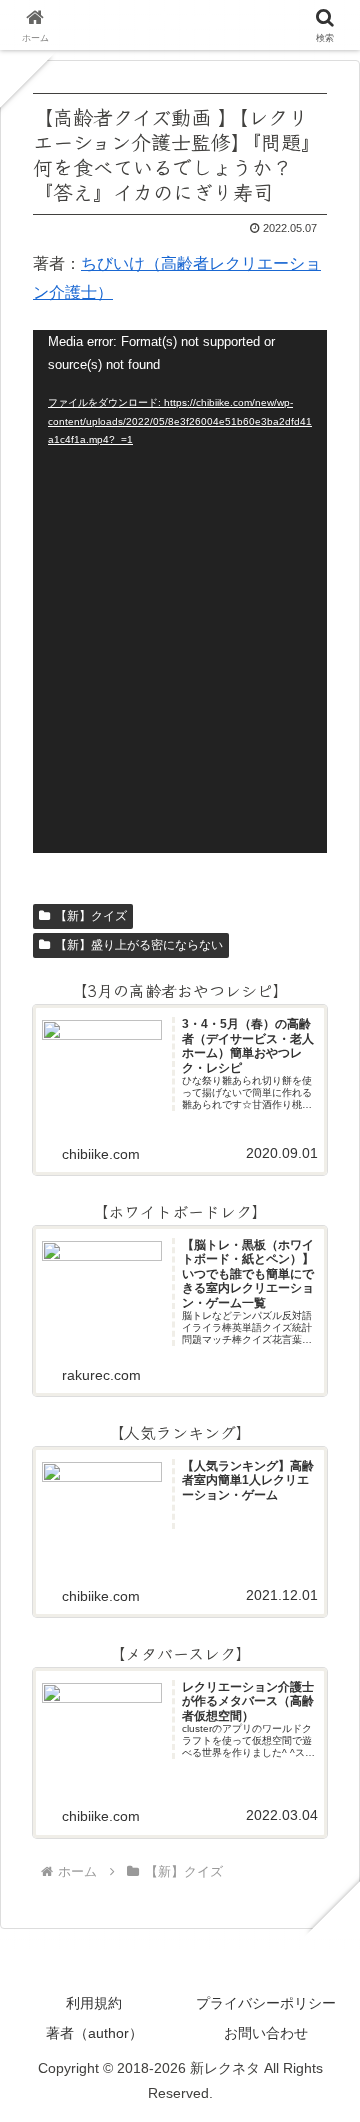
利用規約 (94, 2003)
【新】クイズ (91, 916)
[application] (180, 591)
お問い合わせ (266, 2033)
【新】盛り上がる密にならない (139, 945)
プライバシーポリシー (266, 2003)
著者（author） (94, 2033)
